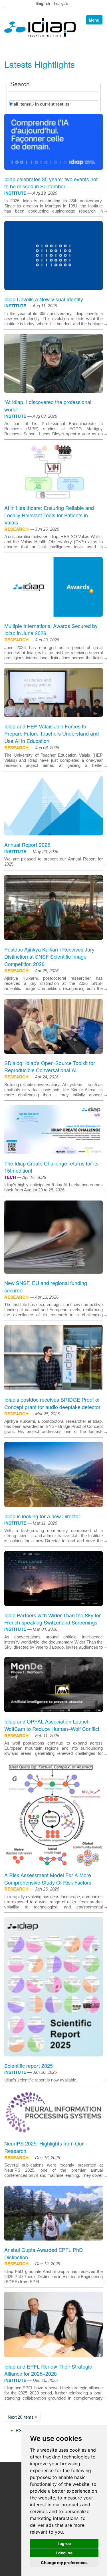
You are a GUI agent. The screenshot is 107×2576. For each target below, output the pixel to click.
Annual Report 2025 (27, 845)
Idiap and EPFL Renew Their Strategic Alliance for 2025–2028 (48, 2370)
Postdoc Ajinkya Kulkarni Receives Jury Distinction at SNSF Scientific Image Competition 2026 (49, 957)
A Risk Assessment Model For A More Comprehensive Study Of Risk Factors (48, 1879)
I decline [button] (64, 2553)
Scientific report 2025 (29, 2066)
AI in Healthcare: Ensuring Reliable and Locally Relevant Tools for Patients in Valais (49, 515)
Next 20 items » (22, 2417)
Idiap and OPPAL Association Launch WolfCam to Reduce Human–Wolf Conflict (52, 1725)
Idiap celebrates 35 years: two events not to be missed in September (51, 183)
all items (22, 104)
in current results (52, 104)
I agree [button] (64, 2543)
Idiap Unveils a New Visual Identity (44, 299)
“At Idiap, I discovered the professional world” (48, 405)
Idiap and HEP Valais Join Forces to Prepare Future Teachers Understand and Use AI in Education (52, 733)
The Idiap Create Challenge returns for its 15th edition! (51, 1167)
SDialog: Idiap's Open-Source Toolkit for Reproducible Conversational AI (50, 1066)
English (43, 3)
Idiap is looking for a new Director (42, 1516)
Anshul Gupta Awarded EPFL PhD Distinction (44, 2253)
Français (61, 3)
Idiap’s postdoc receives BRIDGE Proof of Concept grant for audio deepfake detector (52, 1403)
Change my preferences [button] (64, 2562)
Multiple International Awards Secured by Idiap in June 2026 (51, 629)
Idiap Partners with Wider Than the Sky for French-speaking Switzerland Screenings (53, 1619)
